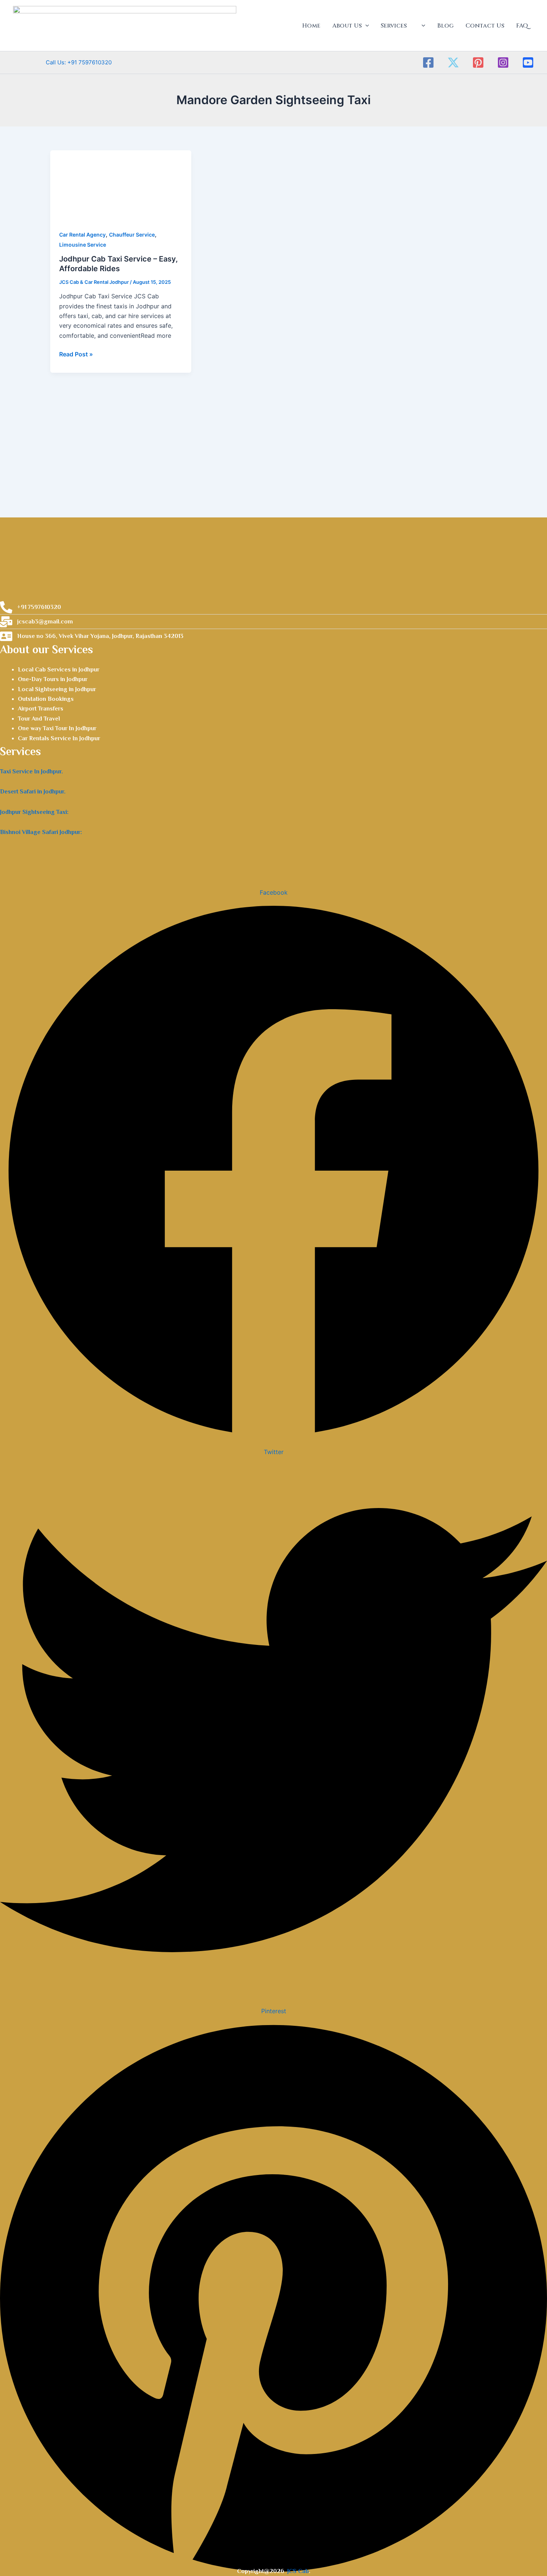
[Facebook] (428, 62)
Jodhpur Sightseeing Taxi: (34, 812)
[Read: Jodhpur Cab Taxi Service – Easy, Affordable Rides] (121, 185)
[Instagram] (503, 62)
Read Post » (76, 354)
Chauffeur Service (132, 235)
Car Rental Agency (82, 235)
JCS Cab (298, 2571)
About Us (347, 26)
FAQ (522, 26)
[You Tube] (528, 62)
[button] (365, 26)
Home (311, 26)
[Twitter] (453, 62)
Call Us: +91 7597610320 (62, 62)
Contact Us (485, 26)
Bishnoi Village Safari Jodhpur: (41, 832)
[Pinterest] (478, 62)
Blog (445, 26)
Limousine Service (83, 245)
